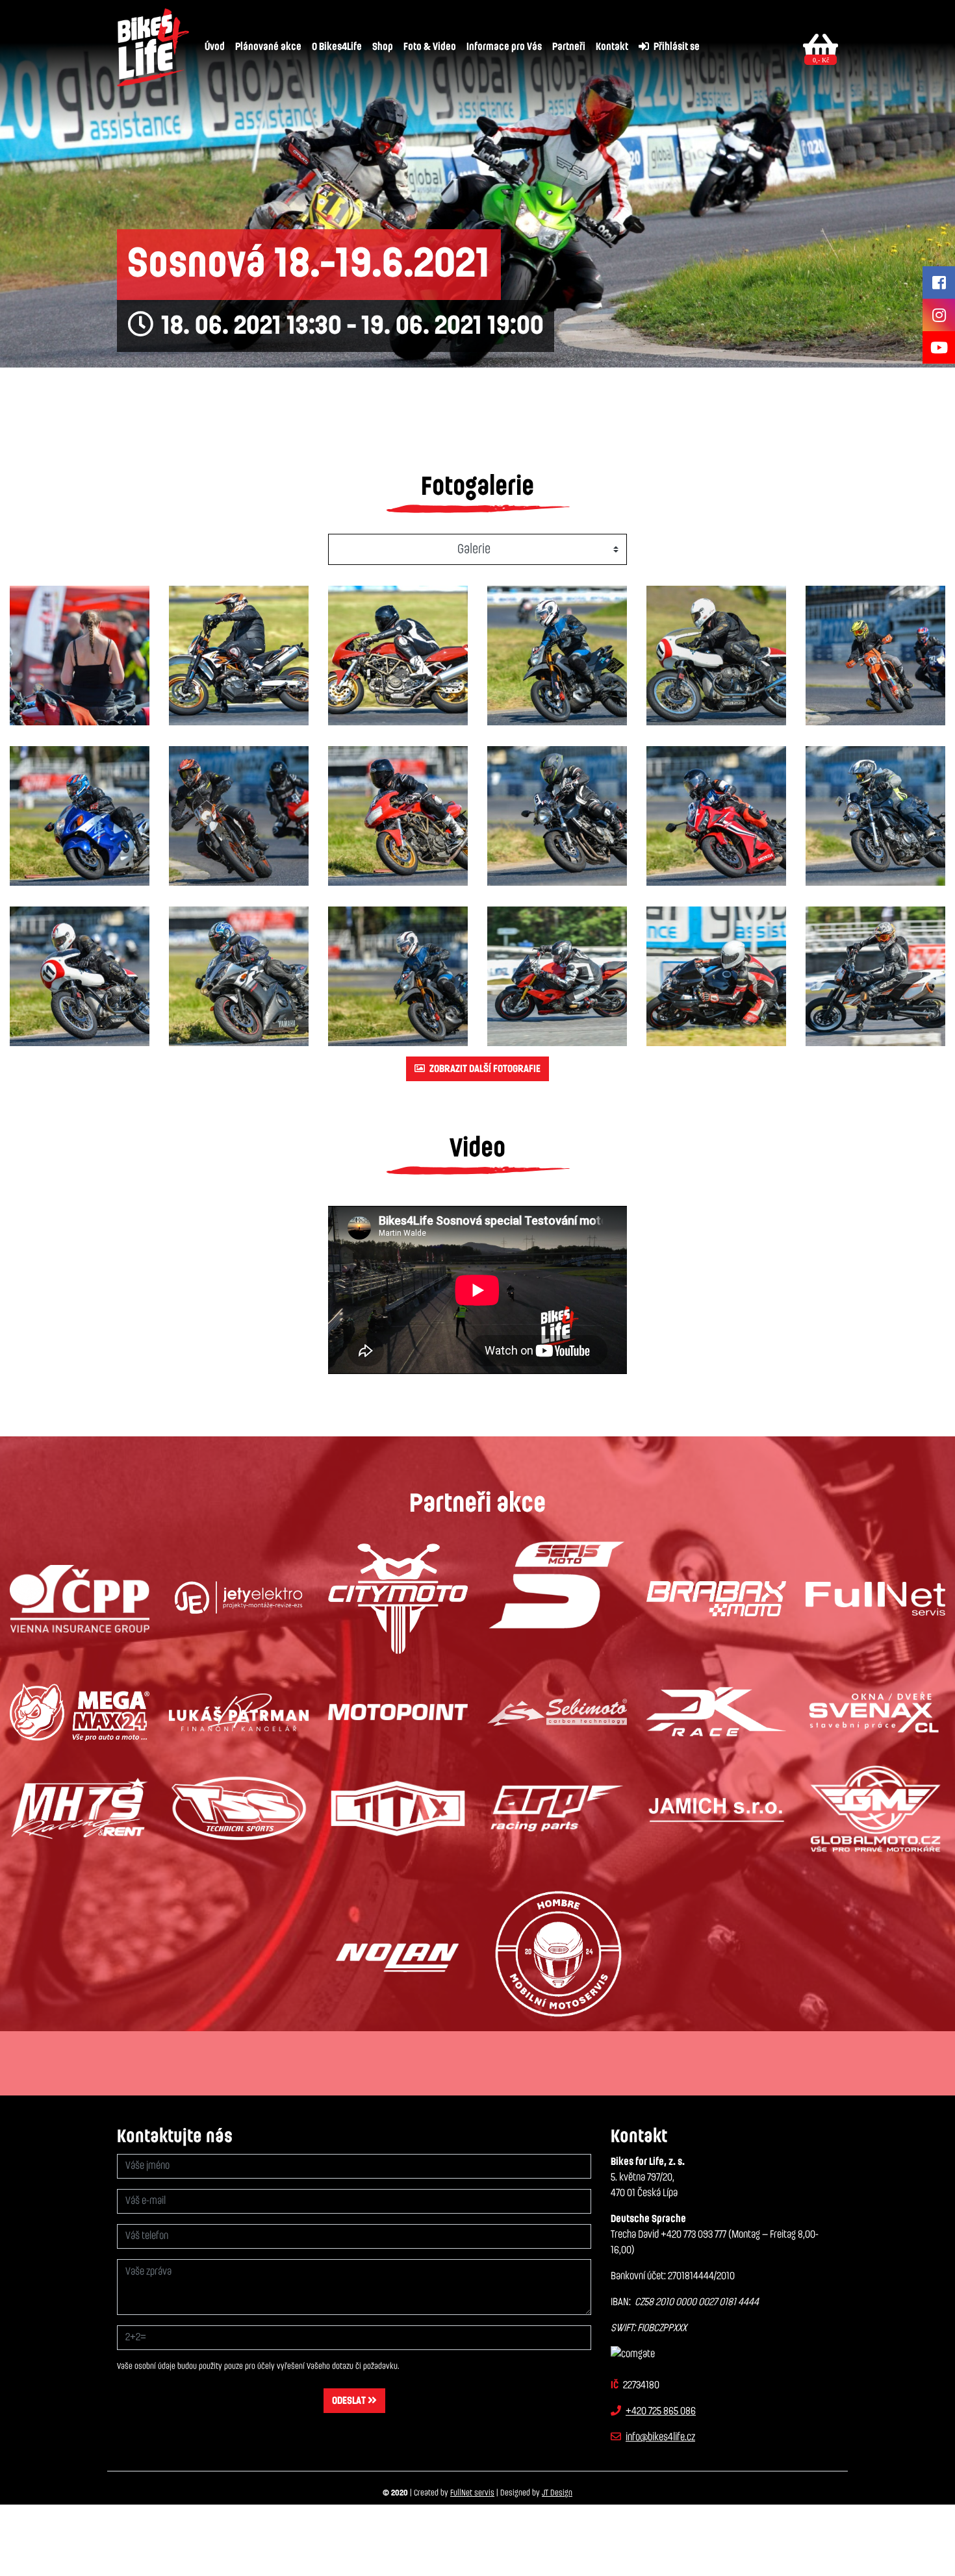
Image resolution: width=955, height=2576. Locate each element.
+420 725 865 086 (661, 2411)
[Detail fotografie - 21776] (557, 976)
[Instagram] (939, 315)
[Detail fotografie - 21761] (80, 656)
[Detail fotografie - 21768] (239, 816)
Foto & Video (430, 47)
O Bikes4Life (337, 47)
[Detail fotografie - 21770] (557, 816)
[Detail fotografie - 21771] (716, 816)
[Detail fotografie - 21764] (557, 656)
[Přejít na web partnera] (80, 1599)
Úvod (215, 47)
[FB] (939, 282)
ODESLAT (350, 2401)
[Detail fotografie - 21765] (716, 656)
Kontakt (612, 47)
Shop (383, 47)
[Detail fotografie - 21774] (239, 976)
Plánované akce (268, 47)
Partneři (569, 47)
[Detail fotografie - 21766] (875, 656)
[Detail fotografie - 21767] (80, 816)
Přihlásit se (676, 47)
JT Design (557, 2493)
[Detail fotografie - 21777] (716, 976)
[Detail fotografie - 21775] (398, 976)
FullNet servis (472, 2493)
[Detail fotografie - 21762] (239, 656)
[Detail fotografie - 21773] (80, 976)
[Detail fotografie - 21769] (398, 816)
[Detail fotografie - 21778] (875, 976)
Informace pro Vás (504, 47)
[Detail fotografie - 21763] (398, 656)
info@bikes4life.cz (660, 2437)
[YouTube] (939, 347)
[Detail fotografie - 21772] (875, 816)
